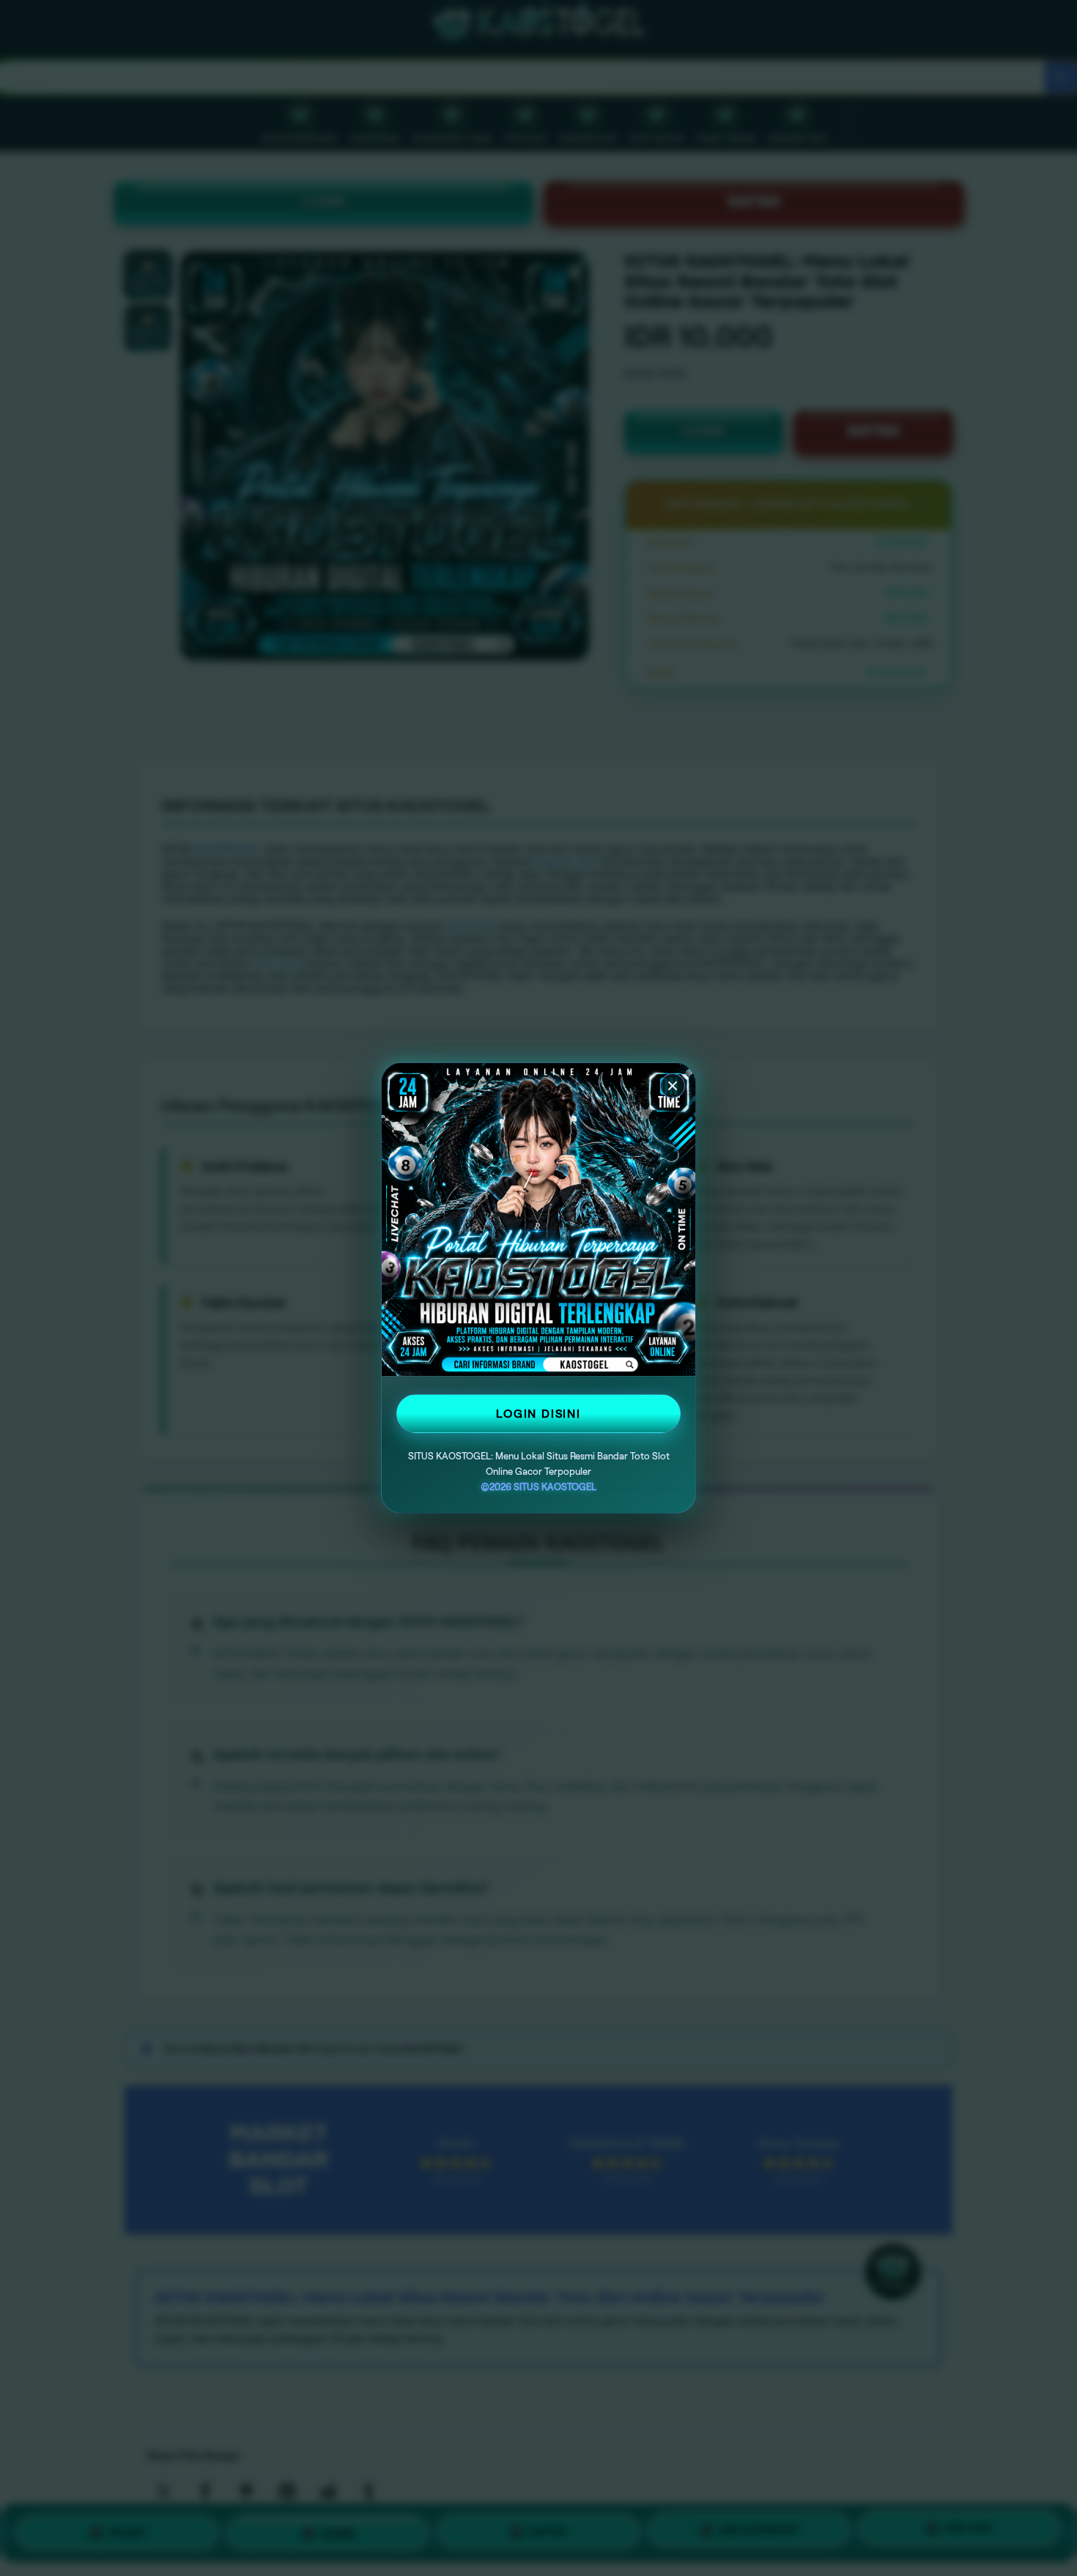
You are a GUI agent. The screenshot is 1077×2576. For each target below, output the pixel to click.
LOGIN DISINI (538, 1414)
